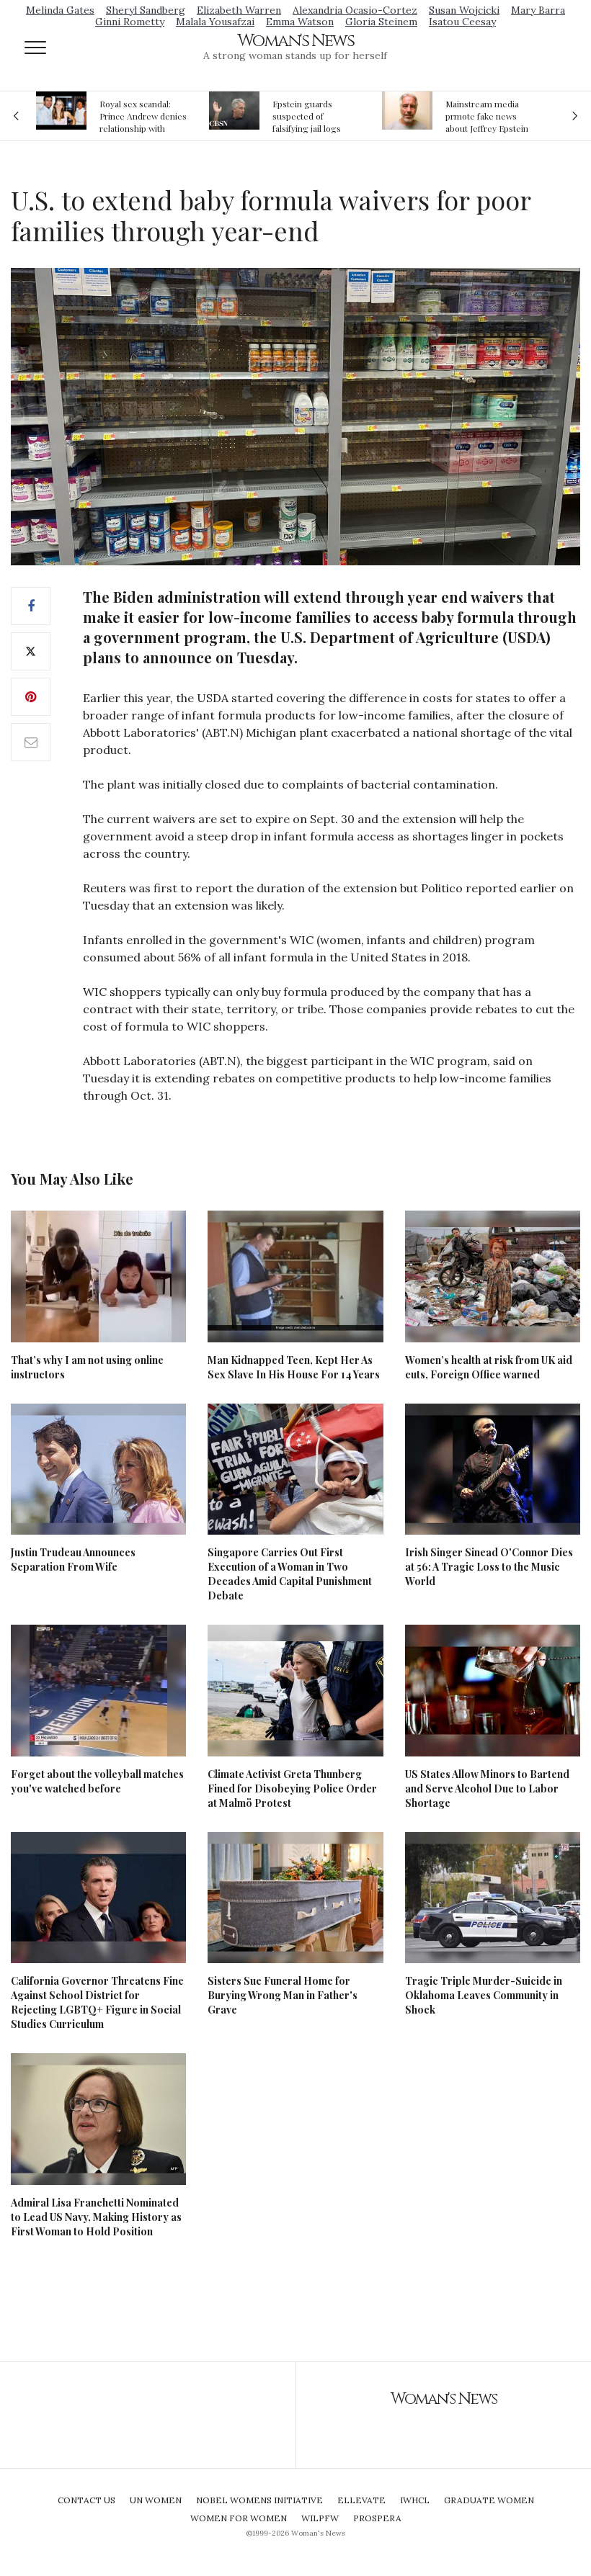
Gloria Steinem (381, 22)
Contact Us (86, 2500)
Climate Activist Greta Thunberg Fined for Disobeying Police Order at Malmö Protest (292, 1789)
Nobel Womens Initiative (259, 2500)
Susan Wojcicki (464, 10)
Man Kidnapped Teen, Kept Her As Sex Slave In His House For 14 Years (294, 1367)
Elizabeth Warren (239, 10)
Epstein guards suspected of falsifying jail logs (307, 116)
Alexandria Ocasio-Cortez (355, 10)
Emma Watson (300, 22)
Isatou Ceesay (462, 22)
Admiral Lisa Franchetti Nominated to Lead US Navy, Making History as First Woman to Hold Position (96, 2217)
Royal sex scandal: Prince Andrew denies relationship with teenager (143, 116)
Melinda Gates (60, 10)
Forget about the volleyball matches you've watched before (97, 1781)
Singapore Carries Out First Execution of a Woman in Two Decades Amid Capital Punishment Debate (290, 1574)
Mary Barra (538, 10)
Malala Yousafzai (215, 22)
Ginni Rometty (130, 22)
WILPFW (320, 2518)
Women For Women (239, 2518)
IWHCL (415, 2500)
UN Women (156, 2500)
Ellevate (361, 2500)
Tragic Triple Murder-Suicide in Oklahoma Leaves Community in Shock (484, 1995)
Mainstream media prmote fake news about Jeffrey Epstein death (487, 116)
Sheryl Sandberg (146, 10)
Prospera (377, 2518)
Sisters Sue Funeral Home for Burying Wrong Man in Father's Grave (283, 1995)
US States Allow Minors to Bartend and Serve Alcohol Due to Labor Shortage (487, 1789)
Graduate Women (489, 2500)
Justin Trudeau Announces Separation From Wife (73, 1559)
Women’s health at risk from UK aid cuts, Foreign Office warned (489, 1367)
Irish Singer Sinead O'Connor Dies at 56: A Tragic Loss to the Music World (489, 1567)
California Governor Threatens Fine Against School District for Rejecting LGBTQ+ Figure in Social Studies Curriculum (97, 2002)
